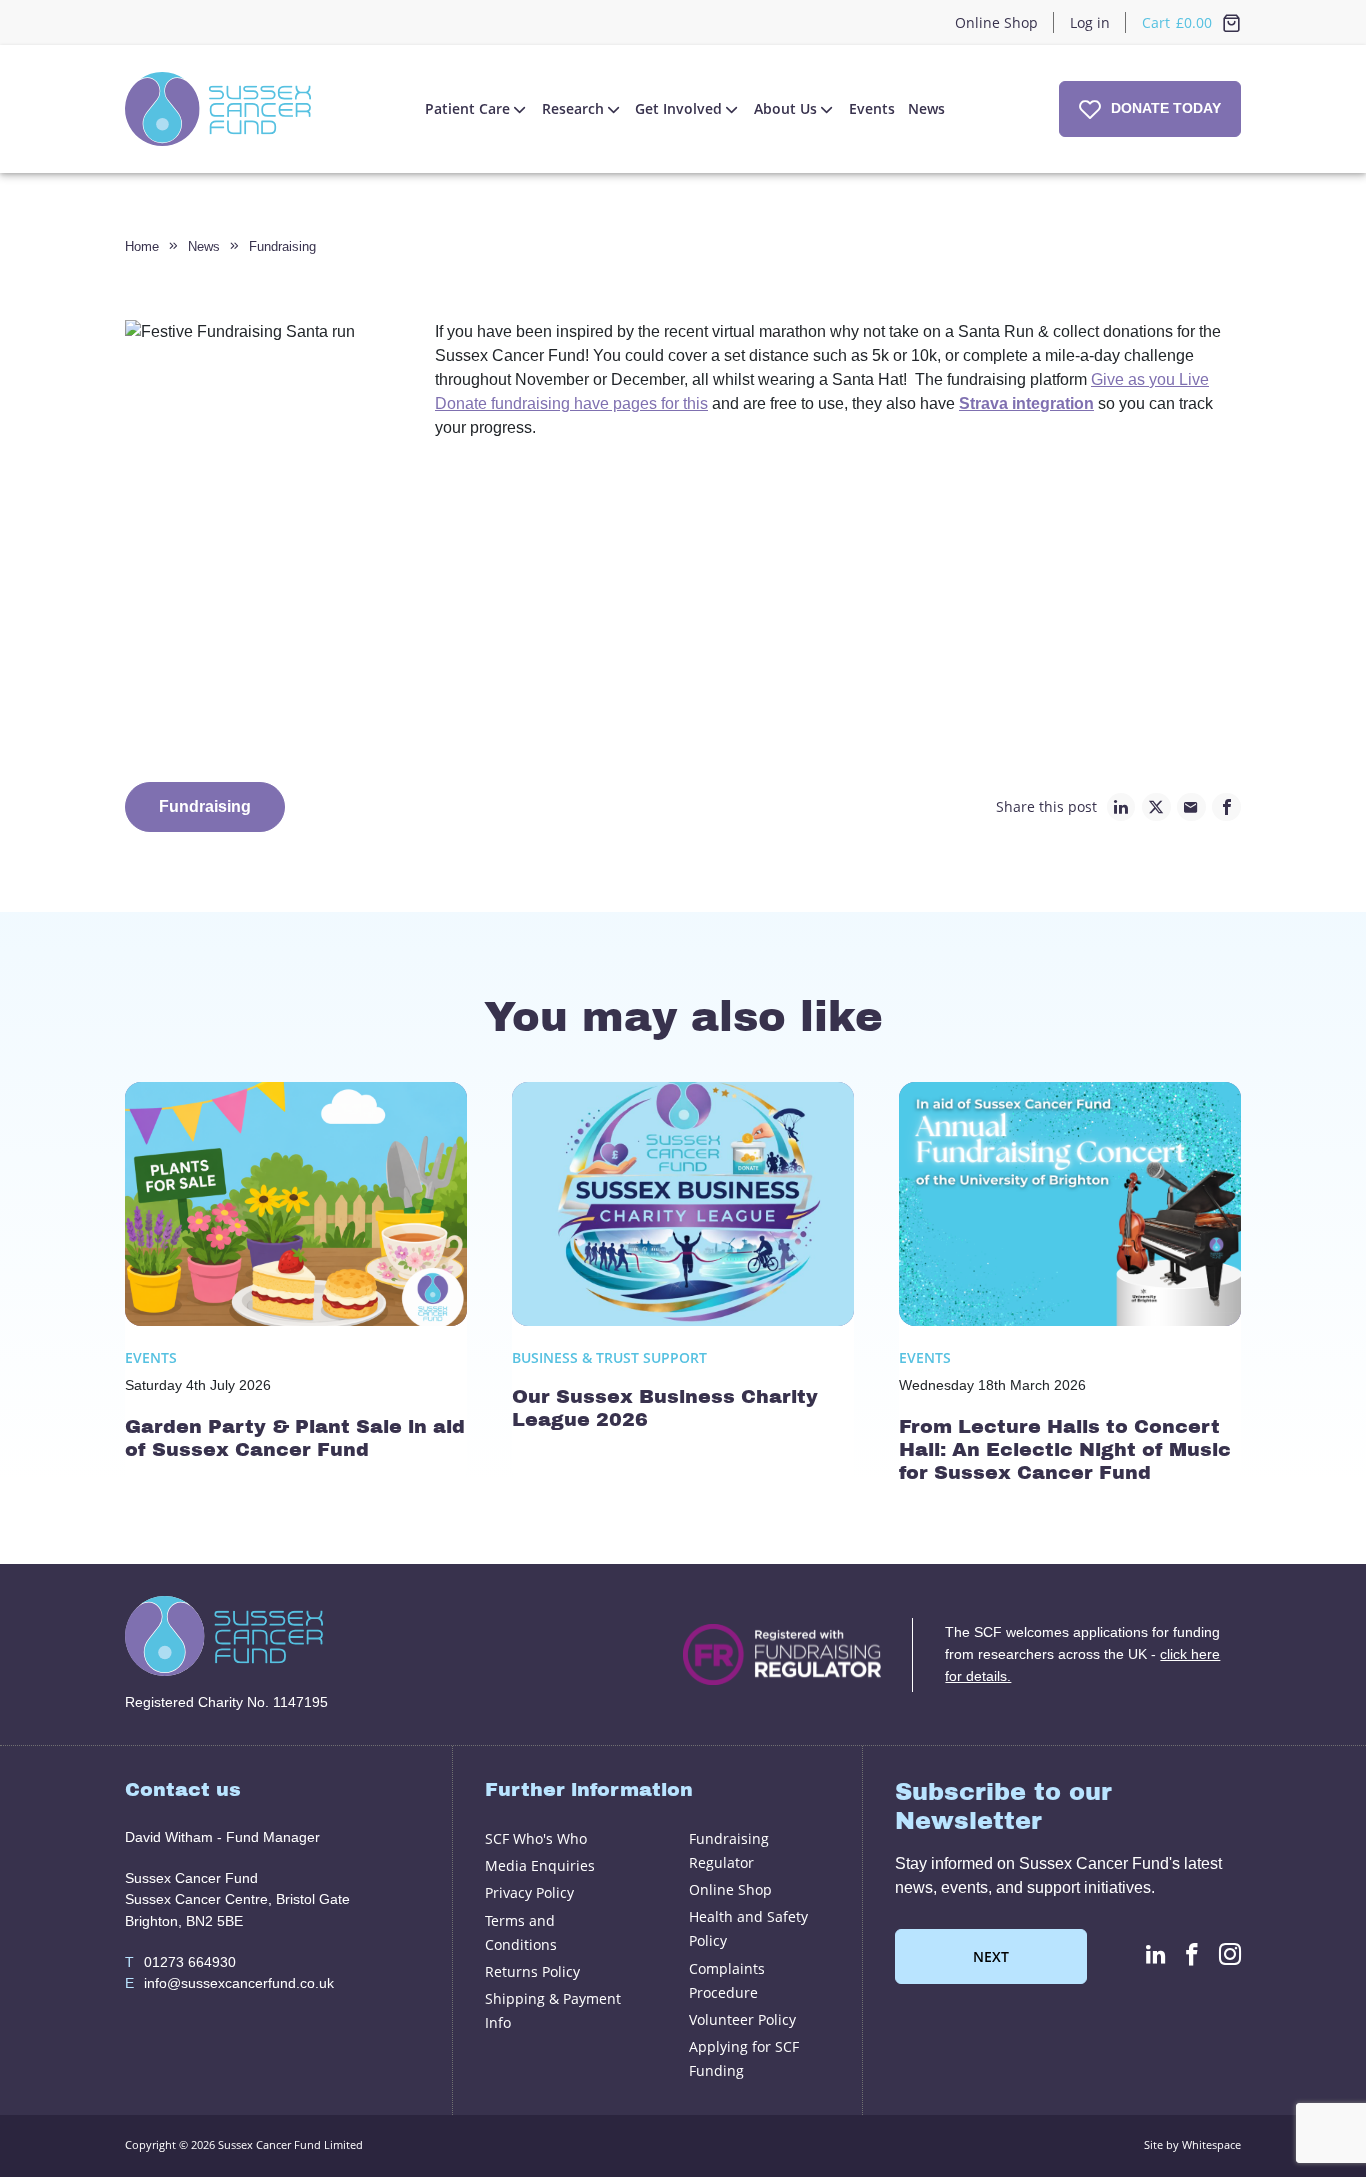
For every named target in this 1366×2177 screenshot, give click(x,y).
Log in (1090, 22)
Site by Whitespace (1192, 2144)
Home (142, 246)
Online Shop (996, 22)
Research (573, 108)
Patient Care (467, 108)
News (926, 108)
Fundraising (282, 246)
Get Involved (678, 108)
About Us (785, 108)
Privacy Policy (529, 1892)
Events (872, 108)
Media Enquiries (540, 1865)
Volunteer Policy (742, 2019)
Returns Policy (532, 1971)
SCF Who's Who (536, 1838)
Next (991, 1956)
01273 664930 (180, 1962)
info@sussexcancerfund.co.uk (229, 1983)
